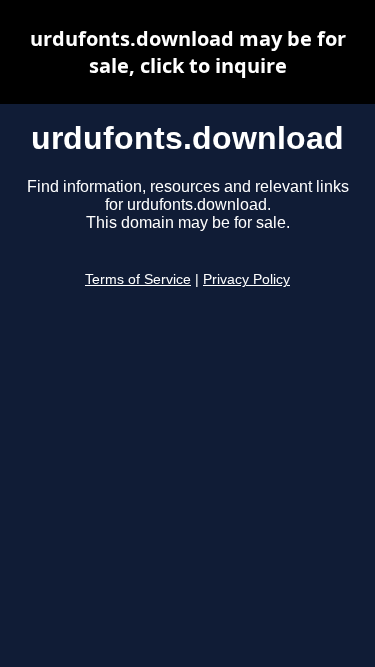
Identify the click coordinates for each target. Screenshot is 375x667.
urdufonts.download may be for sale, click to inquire (188, 52)
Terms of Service (138, 279)
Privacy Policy (246, 279)
